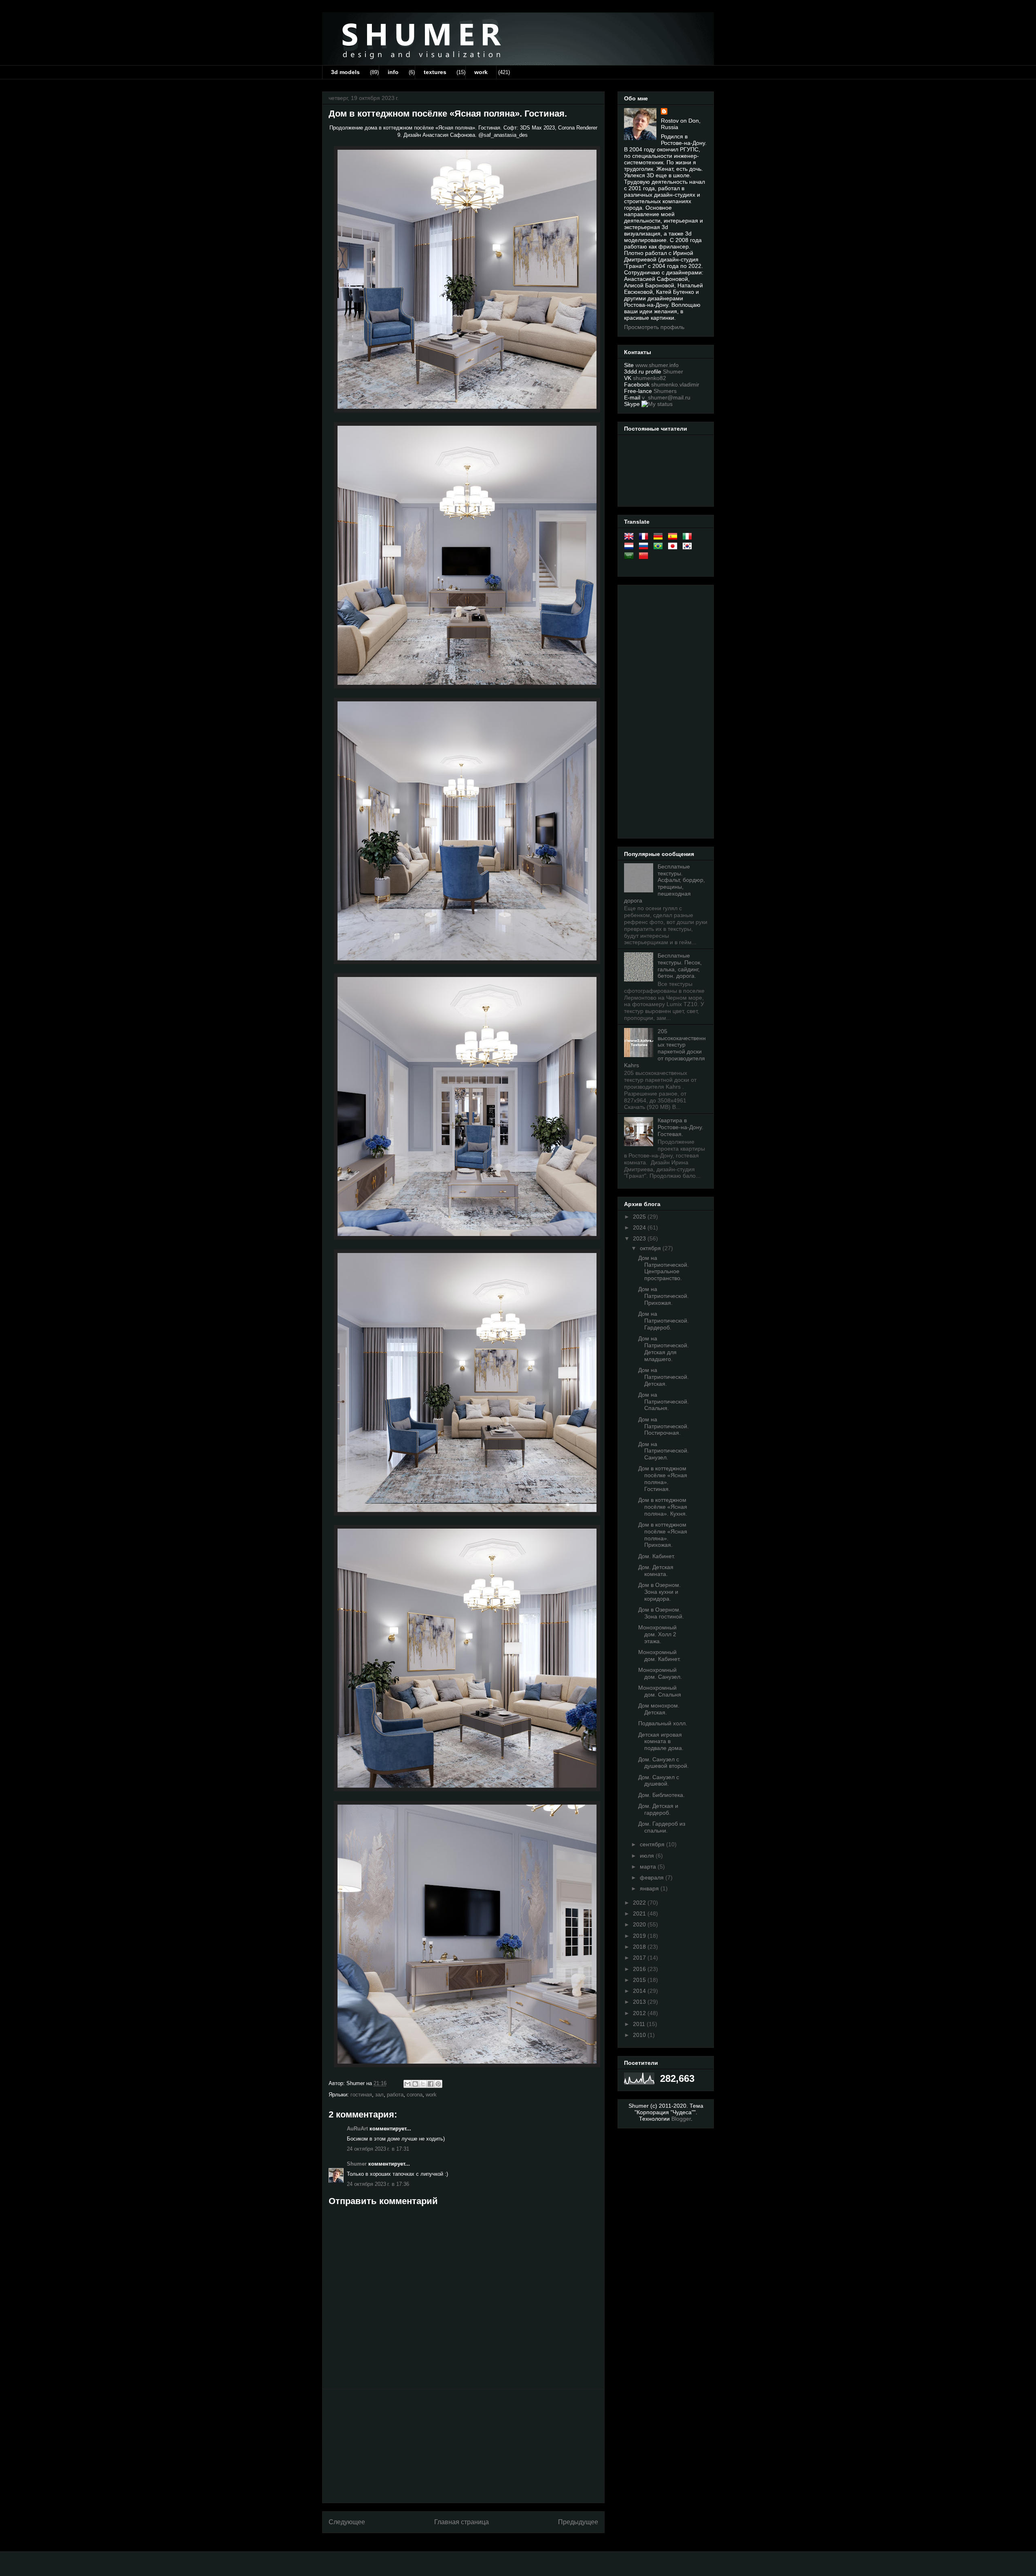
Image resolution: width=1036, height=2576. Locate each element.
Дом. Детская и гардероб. (658, 1809)
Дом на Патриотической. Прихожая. (663, 1296)
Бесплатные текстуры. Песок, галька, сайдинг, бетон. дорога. (680, 966)
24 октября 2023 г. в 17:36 (378, 2184)
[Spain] (674, 538)
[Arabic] (631, 557)
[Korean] (689, 548)
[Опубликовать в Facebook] (431, 2084)
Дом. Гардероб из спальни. (662, 1827)
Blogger (681, 2119)
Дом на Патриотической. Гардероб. (663, 1321)
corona (415, 2095)
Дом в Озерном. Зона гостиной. (661, 1613)
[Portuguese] (660, 548)
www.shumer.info (657, 365)
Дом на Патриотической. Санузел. (663, 1451)
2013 (640, 2002)
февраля (653, 1877)
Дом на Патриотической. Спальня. (663, 1402)
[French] (645, 538)
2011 (640, 2024)
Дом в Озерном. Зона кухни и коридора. (659, 1592)
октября (651, 1248)
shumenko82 (650, 378)
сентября (653, 1844)
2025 (640, 1217)
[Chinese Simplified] (645, 557)
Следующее (347, 2522)
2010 (640, 2035)
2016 (640, 1969)
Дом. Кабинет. (657, 1556)
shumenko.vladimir (675, 384)
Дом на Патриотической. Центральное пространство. (663, 1268)
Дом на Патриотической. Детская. (663, 1377)
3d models (345, 72)
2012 (640, 2013)
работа (395, 2095)
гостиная (361, 2095)
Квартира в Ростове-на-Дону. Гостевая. (680, 1127)
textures (435, 72)
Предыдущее (578, 2522)
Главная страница (462, 2522)
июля (648, 1856)
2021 (640, 1913)
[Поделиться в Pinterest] (438, 2084)
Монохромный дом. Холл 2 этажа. (657, 1634)
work (481, 72)
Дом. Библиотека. (661, 1795)
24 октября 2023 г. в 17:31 (378, 2149)
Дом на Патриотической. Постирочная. (663, 1426)
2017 (640, 1958)
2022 (640, 1903)
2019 (640, 1936)
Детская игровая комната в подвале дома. (661, 1741)
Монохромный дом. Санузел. (660, 1673)
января (650, 1888)
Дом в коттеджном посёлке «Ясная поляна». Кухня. (663, 1507)
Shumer (357, 2164)
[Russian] (645, 548)
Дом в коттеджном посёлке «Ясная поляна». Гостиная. (663, 1478)
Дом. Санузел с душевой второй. (663, 1763)
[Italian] (689, 538)
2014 (640, 1991)
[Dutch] (631, 548)
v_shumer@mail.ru (666, 397)
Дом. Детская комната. (656, 1570)
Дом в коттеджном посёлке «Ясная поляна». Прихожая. (663, 1535)
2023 (640, 1238)
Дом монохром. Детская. (659, 1709)
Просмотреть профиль (654, 327)
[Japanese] (674, 548)
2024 (640, 1227)
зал (379, 2095)
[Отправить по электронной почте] (408, 2084)
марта (649, 1867)
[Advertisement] (463, 2446)
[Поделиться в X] (423, 2084)
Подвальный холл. (663, 1723)
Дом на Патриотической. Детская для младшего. (663, 1349)
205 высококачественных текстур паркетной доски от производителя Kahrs (665, 1048)
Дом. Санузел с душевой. (659, 1781)
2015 (640, 1980)
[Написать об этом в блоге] (415, 2084)
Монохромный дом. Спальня (660, 1691)
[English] (631, 538)
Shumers (665, 391)
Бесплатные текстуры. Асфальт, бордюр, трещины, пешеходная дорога (664, 883)
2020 (640, 1924)
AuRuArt (357, 2129)
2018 (640, 1947)
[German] (660, 538)
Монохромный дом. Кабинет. (659, 1655)
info (393, 72)
